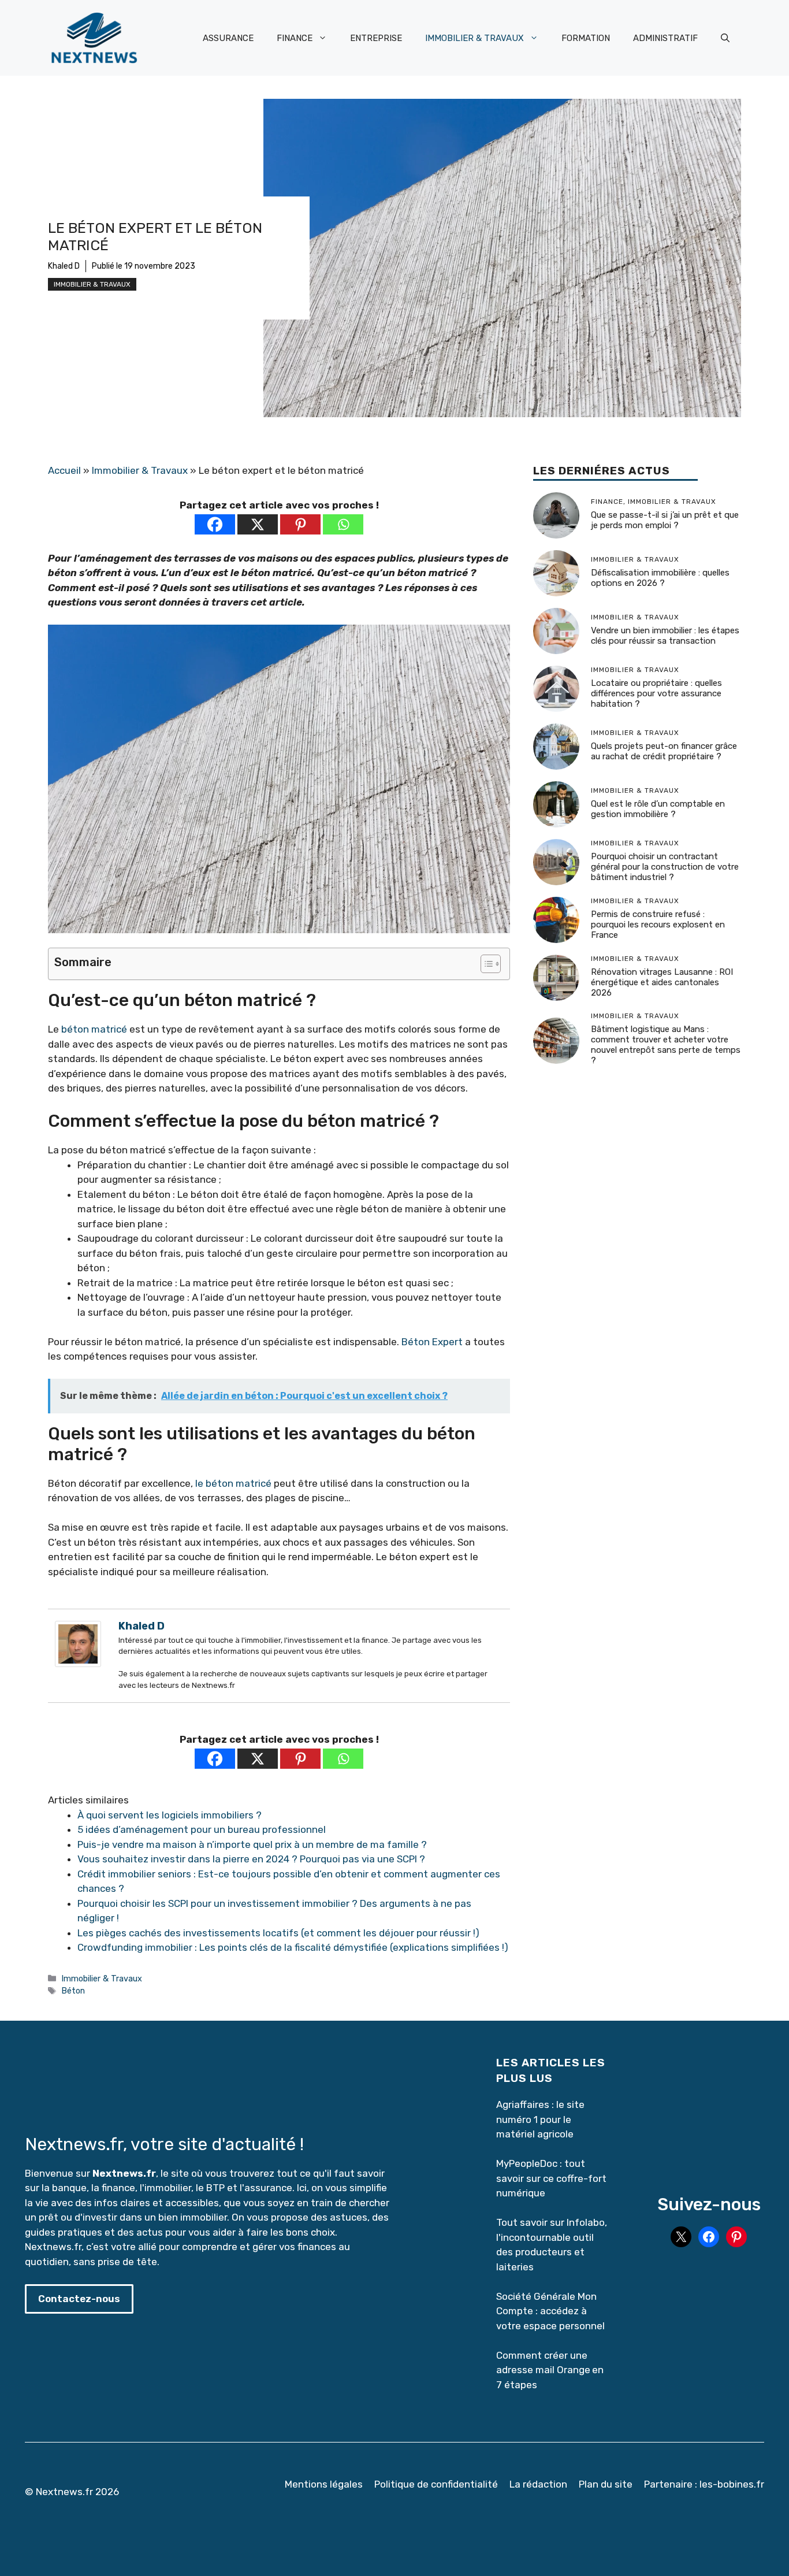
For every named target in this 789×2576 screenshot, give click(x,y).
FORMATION (586, 38)
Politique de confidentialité (436, 2484)
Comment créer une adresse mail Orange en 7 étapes (550, 2370)
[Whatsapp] (343, 524)
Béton (73, 1991)
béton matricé (94, 1029)
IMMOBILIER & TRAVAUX (474, 38)
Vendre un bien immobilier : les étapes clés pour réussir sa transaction (665, 636)
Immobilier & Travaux (92, 284)
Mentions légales (324, 2484)
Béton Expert (432, 1342)
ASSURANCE (228, 38)
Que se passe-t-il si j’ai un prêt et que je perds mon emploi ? (665, 520)
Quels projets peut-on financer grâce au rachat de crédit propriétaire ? (664, 751)
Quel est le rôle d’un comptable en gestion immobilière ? (658, 809)
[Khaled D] (78, 1664)
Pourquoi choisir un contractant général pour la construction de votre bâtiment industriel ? (665, 867)
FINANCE (295, 38)
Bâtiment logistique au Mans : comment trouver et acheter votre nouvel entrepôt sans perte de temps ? (666, 1045)
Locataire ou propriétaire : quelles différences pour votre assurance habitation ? (656, 693)
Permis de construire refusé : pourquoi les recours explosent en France (658, 925)
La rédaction (538, 2484)
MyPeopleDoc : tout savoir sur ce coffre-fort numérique (551, 2178)
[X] (258, 524)
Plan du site (606, 2484)
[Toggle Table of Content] (485, 964)
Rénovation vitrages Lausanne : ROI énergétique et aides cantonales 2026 (662, 982)
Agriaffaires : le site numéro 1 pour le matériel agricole (540, 2119)
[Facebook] (215, 524)
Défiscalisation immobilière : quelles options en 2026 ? (660, 578)
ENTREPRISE (376, 38)
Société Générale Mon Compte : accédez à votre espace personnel (550, 2311)
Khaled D (64, 266)
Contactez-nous (79, 2299)
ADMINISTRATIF (665, 38)
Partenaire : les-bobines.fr (704, 2484)
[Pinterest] (300, 524)
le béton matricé (233, 1483)
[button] (725, 38)
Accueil (64, 470)
